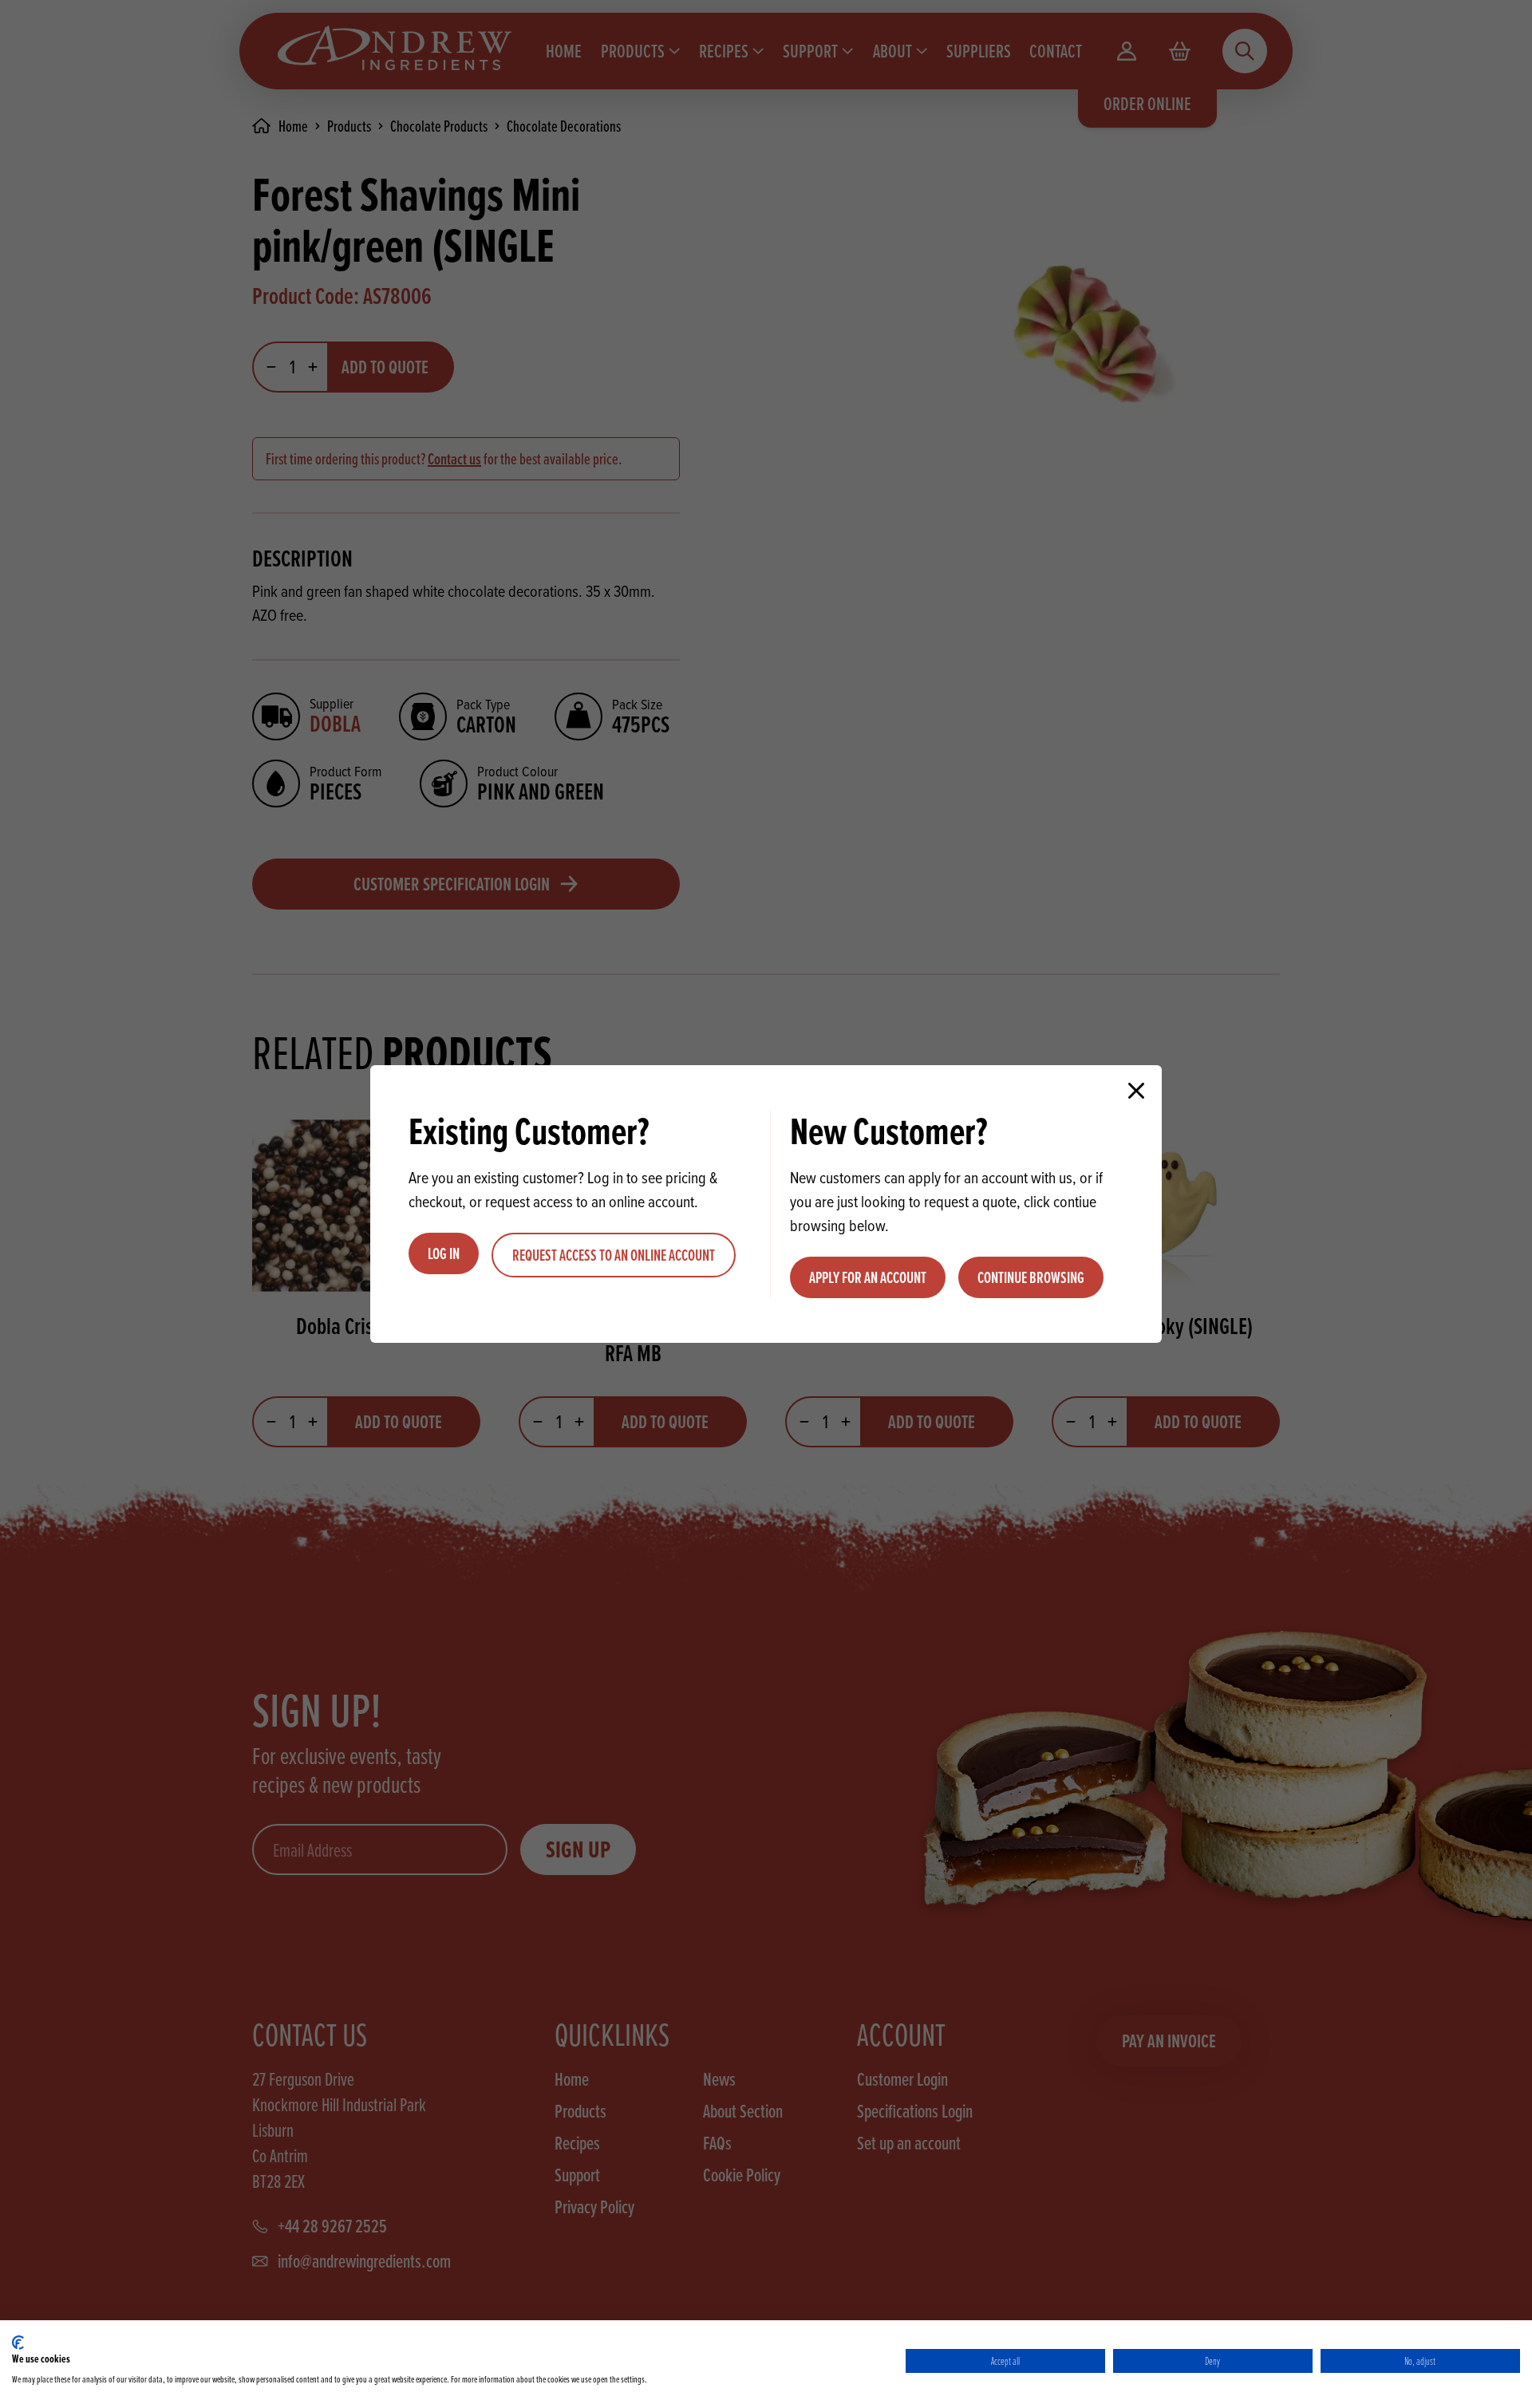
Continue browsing (1031, 1277)
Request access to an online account (614, 1255)
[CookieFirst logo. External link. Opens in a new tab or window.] (18, 2343)
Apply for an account (868, 1277)
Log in (444, 1253)
